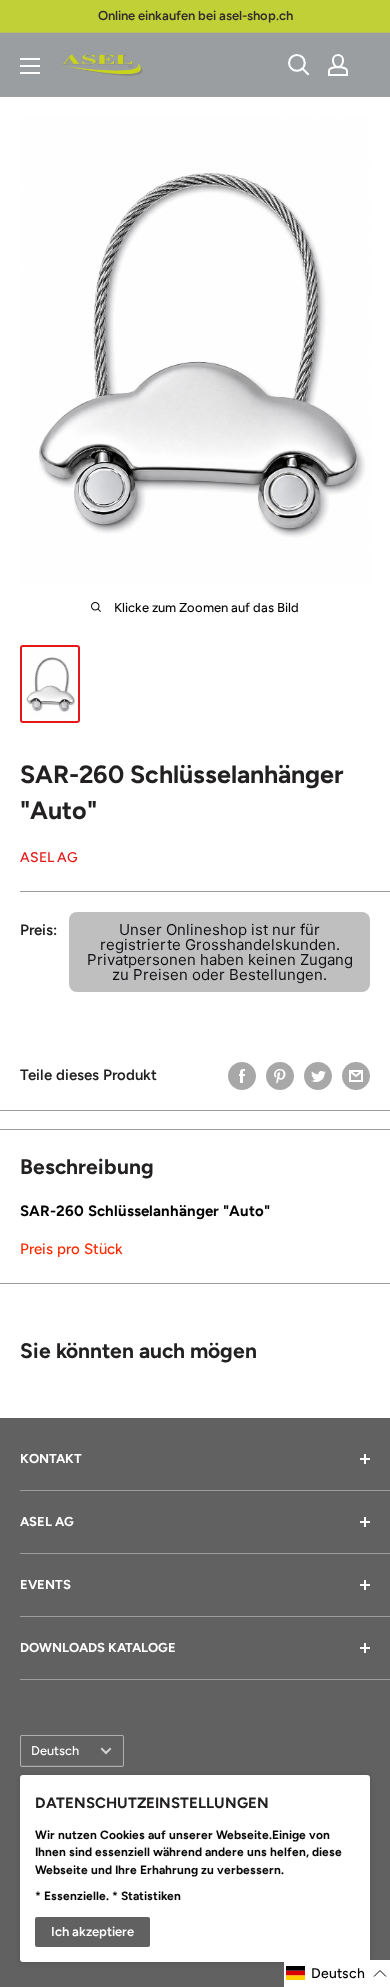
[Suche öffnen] (299, 65)
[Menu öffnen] (30, 66)
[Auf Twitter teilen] (318, 1074)
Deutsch (55, 1750)
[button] (337, 1973)
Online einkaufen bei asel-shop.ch (195, 15)
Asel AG (49, 857)
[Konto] (338, 65)
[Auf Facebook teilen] (242, 1074)
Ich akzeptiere (92, 1931)
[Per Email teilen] (356, 1074)
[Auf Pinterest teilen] (280, 1074)
